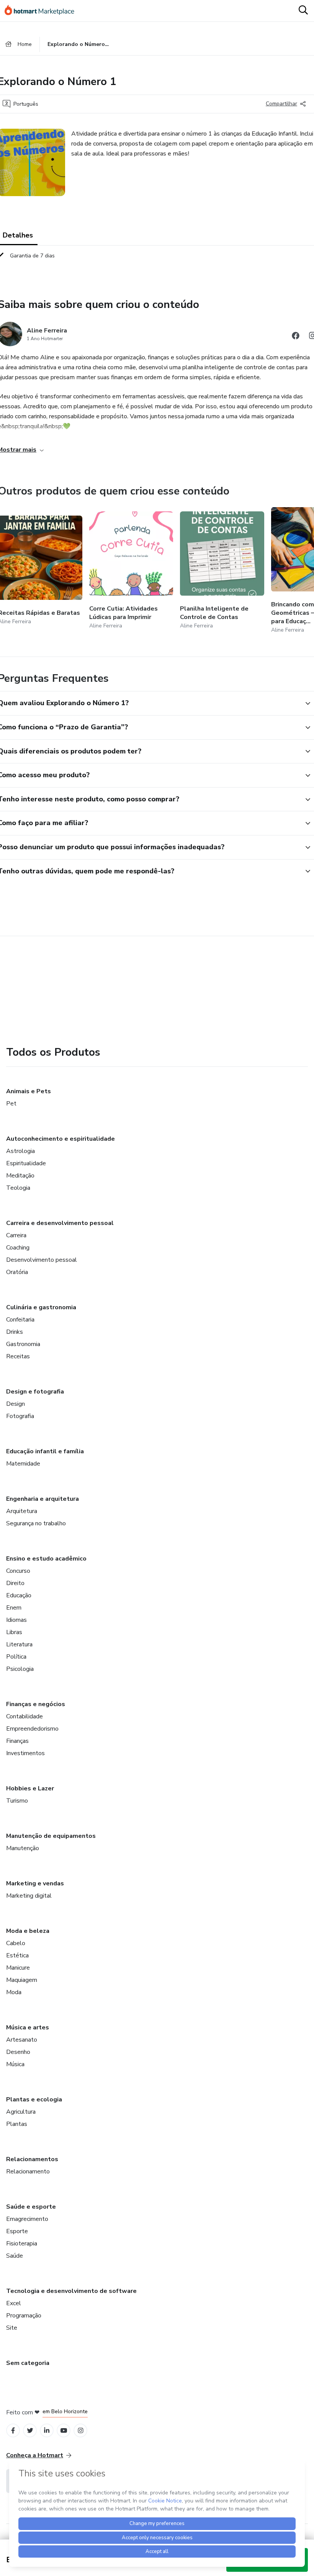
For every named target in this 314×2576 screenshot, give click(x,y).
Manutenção (23, 1848)
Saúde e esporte (31, 2207)
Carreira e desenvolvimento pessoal (60, 1223)
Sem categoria (28, 2363)
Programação (24, 2316)
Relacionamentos (32, 2159)
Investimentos (25, 1753)
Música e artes (28, 2027)
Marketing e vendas (35, 1883)
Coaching (18, 1248)
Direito (15, 1583)
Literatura (19, 1644)
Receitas (18, 1356)
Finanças (17, 1741)
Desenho (18, 2052)
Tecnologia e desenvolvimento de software (71, 2291)
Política (16, 1657)
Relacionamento (28, 2172)
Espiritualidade (26, 1163)
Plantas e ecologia (34, 2099)
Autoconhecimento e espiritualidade (61, 1139)
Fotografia (20, 1416)
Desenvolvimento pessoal (42, 1260)
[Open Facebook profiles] (13, 2431)
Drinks (15, 1332)
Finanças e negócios (36, 1704)
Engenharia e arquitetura (43, 1499)
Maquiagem (22, 1980)
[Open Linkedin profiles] (47, 2431)
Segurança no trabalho (36, 1523)
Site (12, 2328)
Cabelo (16, 1943)
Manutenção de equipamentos (51, 1836)
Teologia (18, 1188)
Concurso (18, 1571)
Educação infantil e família (45, 1451)
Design (16, 1404)
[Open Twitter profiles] (30, 2431)
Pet (11, 1104)
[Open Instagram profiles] (81, 2431)
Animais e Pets (29, 1091)
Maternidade (23, 1464)
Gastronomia (23, 1344)
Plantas (17, 2124)
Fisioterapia (22, 2244)
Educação (19, 1595)
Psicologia (20, 1669)
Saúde (15, 2256)
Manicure (18, 1968)
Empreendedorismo (32, 1729)
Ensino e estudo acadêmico (46, 1559)
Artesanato (22, 2040)
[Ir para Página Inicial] (43, 11)
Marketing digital (29, 1896)
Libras (14, 1632)
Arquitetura (22, 1511)
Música (15, 2064)
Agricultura (21, 2112)
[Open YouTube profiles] (64, 2431)
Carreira (16, 1235)
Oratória (17, 1272)
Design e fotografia (35, 1392)
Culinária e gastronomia (41, 1307)
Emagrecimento (27, 2219)
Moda (14, 1992)
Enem (14, 1608)
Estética (17, 1955)
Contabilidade (25, 1716)
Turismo (17, 1801)
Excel (14, 2303)
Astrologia (20, 1151)
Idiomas (16, 1620)
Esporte (17, 2231)
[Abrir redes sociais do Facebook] (296, 337)
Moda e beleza (28, 1931)
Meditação (20, 1176)
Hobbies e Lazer (30, 1788)
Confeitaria (20, 1320)
